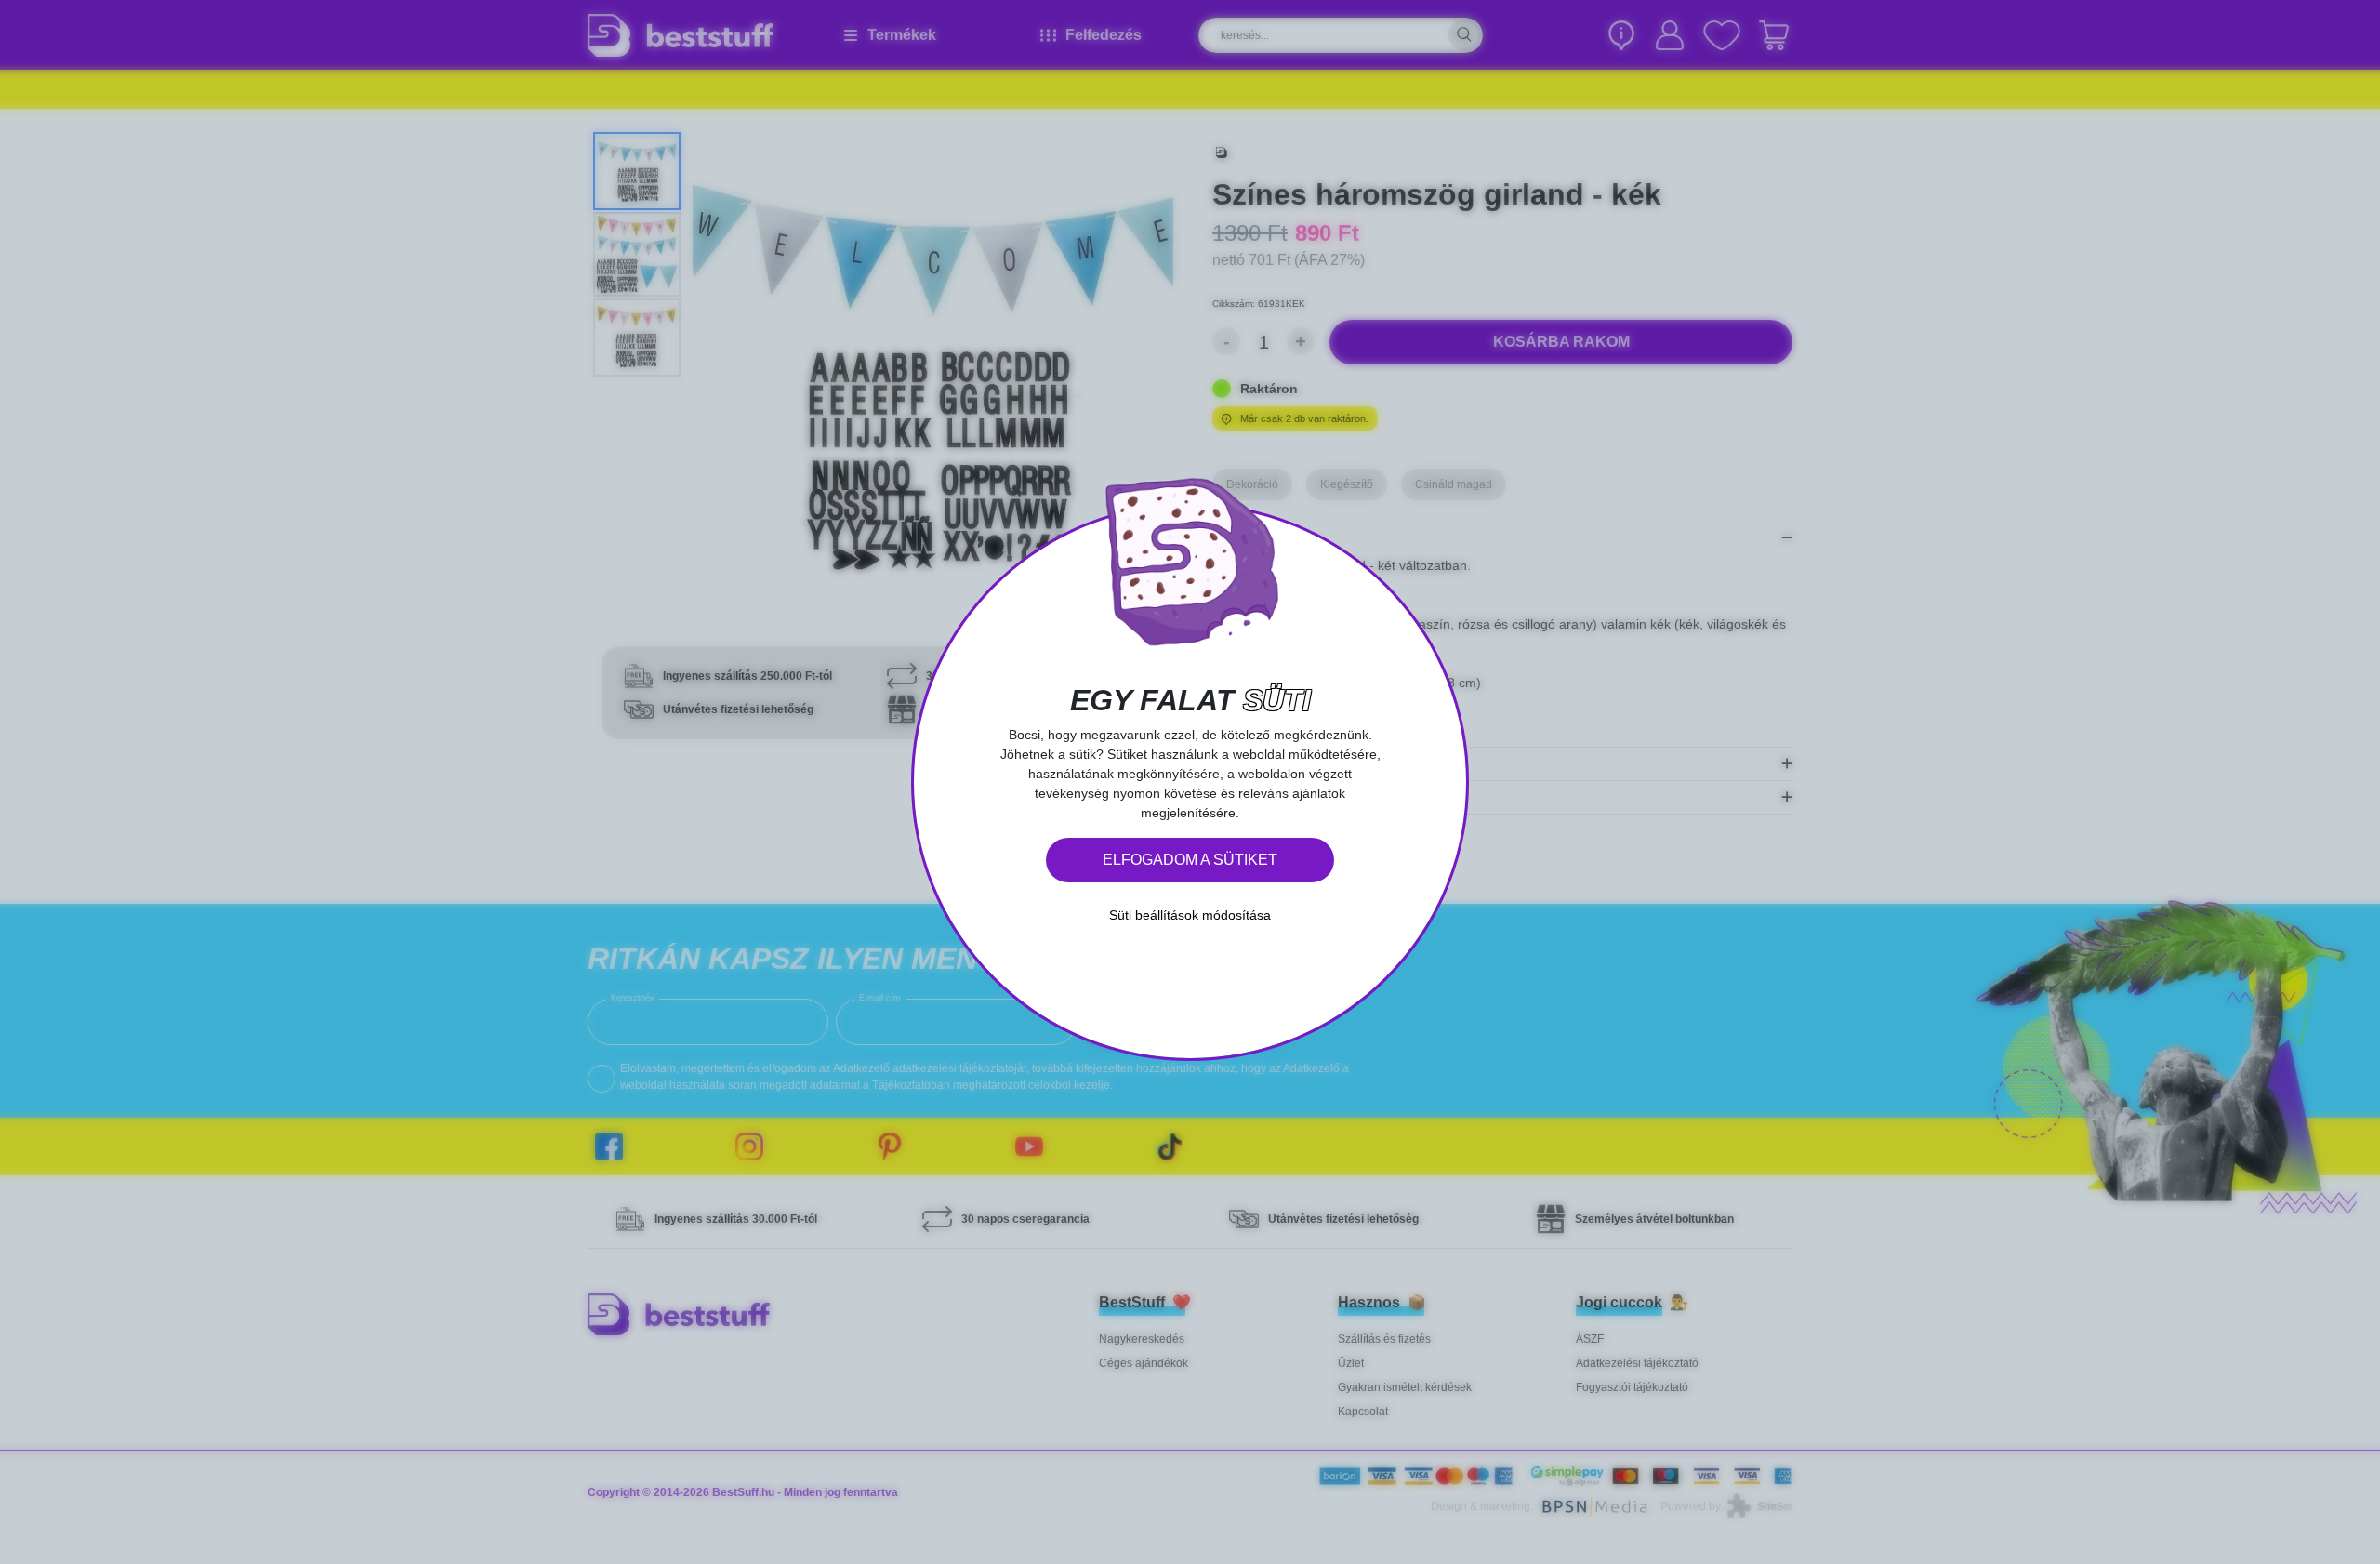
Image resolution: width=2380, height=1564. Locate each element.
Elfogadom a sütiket (1190, 860)
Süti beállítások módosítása (1190, 915)
